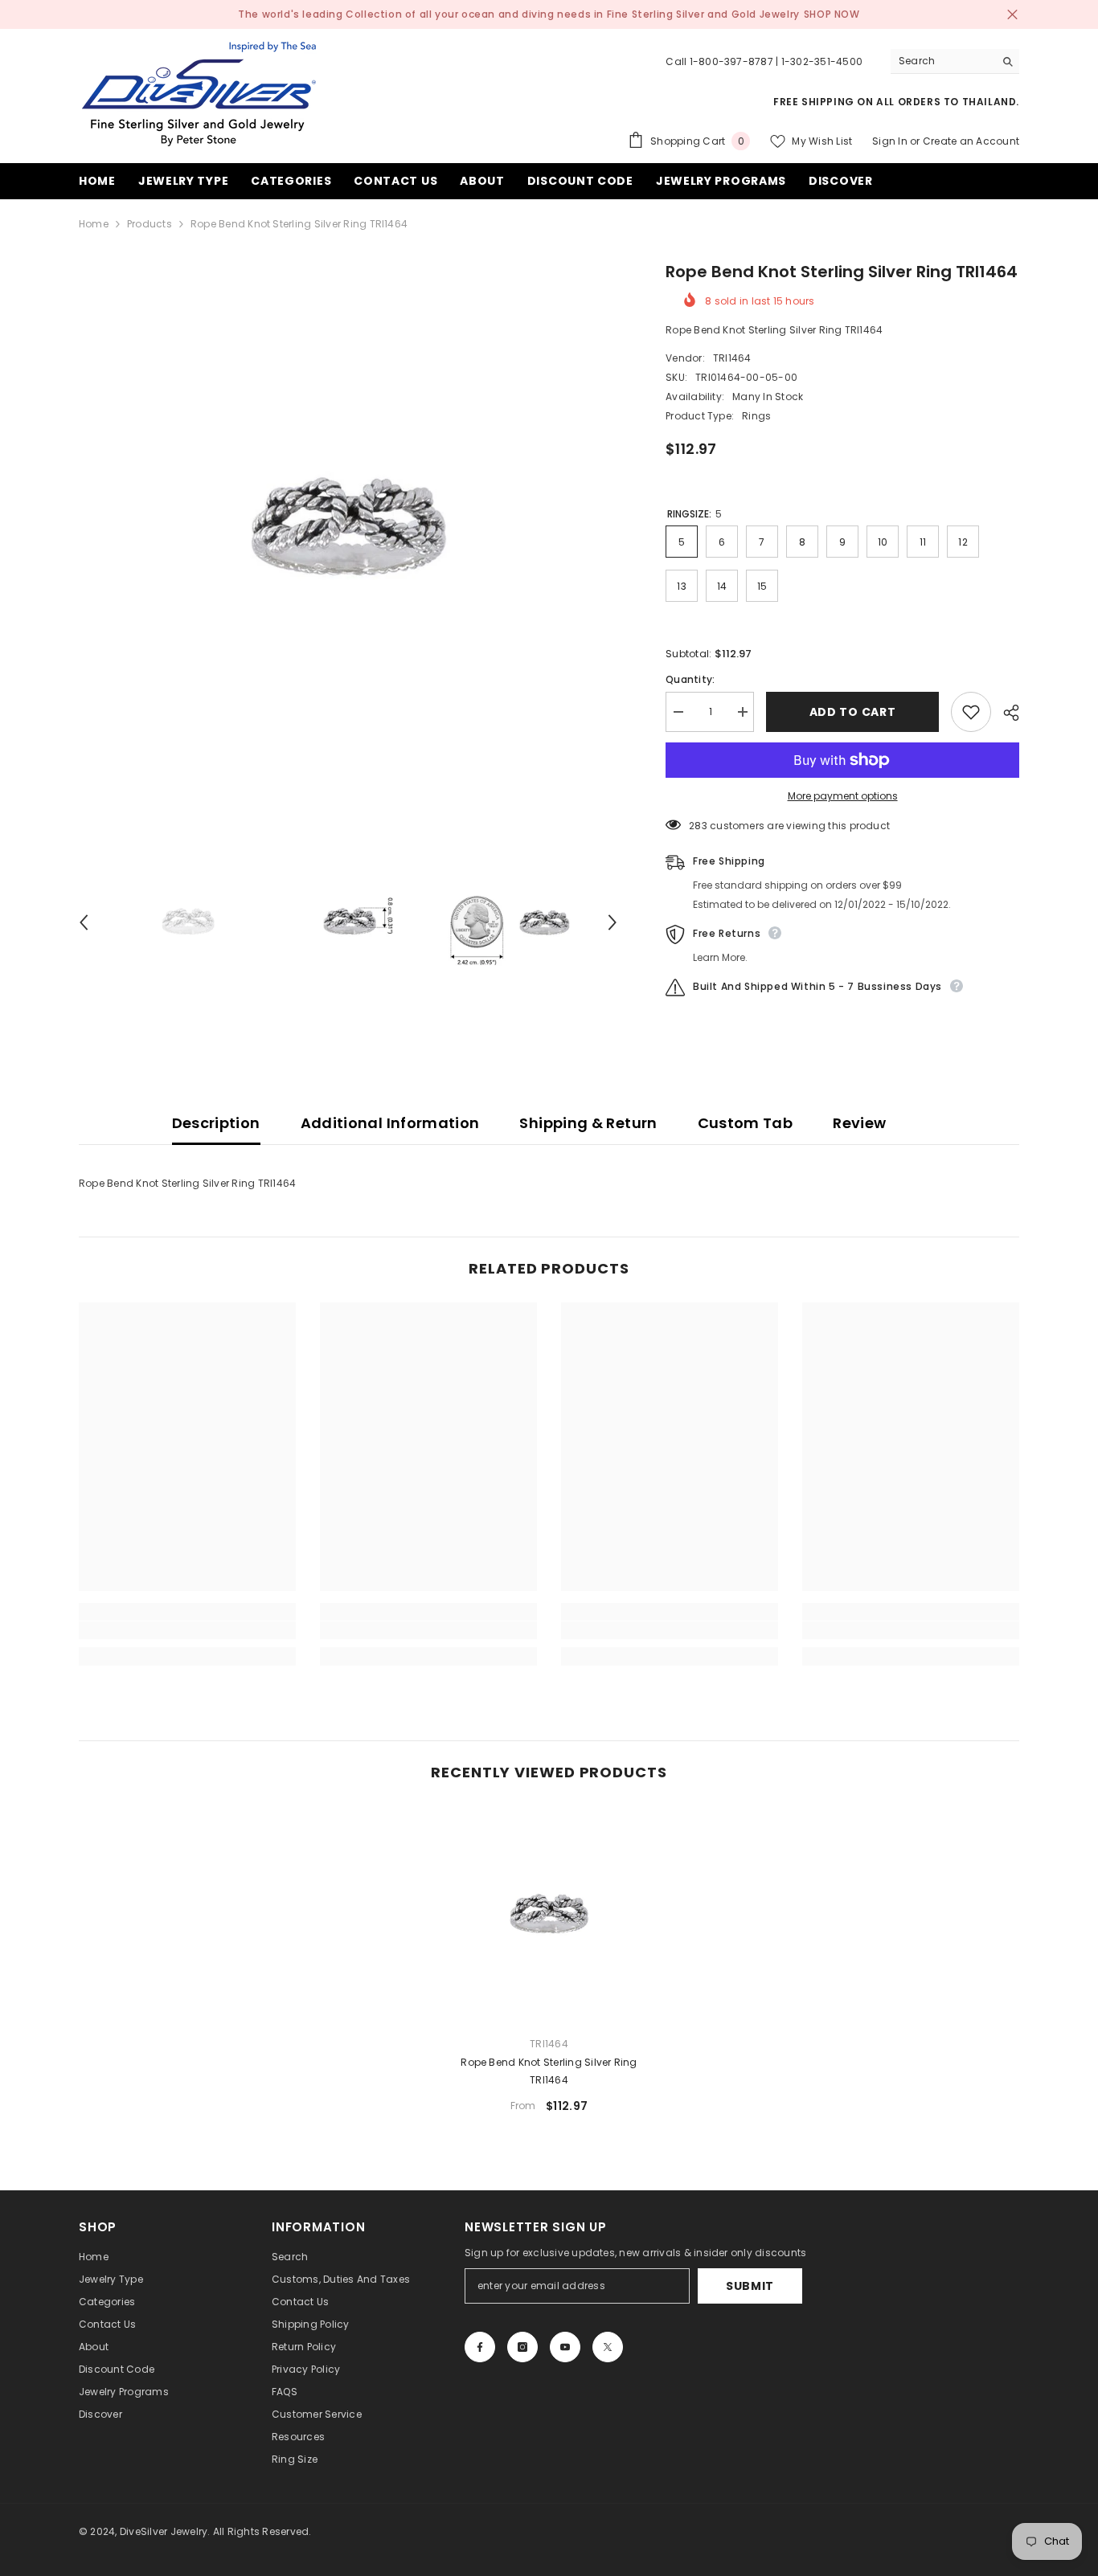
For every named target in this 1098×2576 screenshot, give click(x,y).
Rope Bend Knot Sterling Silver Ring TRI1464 (549, 2071)
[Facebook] (480, 2347)
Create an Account (971, 141)
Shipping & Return (588, 1123)
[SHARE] (1005, 713)
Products (150, 224)
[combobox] (942, 61)
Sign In (890, 141)
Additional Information (390, 1123)
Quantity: (690, 679)
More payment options (843, 796)
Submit (750, 2286)
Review (859, 1123)
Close (1012, 15)
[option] (348, 529)
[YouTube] (565, 2347)
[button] (84, 922)
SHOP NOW (832, 14)
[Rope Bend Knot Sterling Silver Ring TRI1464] (549, 1915)
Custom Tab (746, 1123)
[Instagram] (522, 2347)
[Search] (955, 61)
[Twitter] (608, 2347)
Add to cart (853, 712)
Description (216, 1123)
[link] (187, 1630)
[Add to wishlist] (971, 712)
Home (94, 224)
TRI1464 (732, 358)
